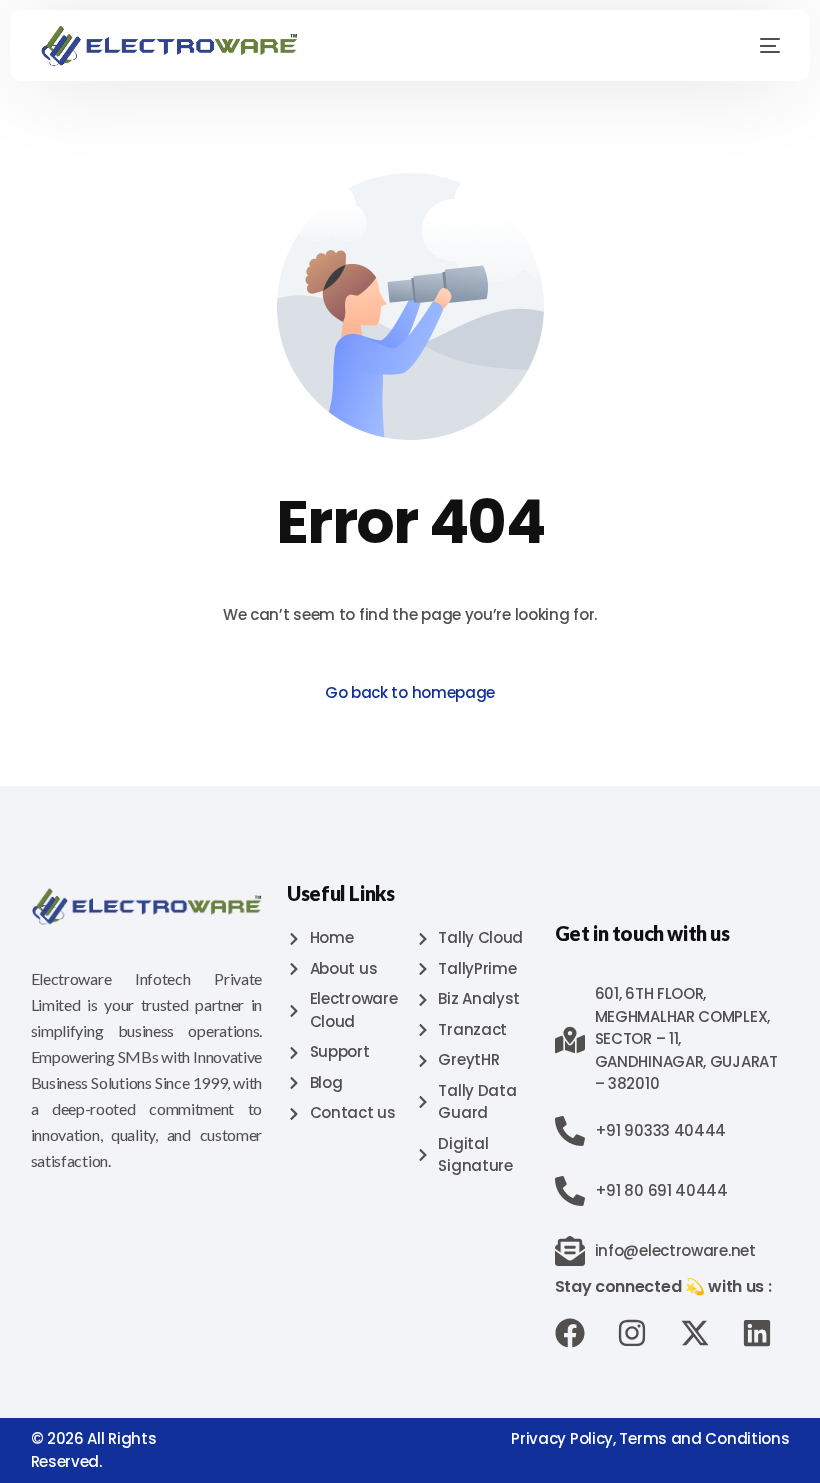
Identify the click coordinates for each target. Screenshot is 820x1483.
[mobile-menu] (755, 46)
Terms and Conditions (704, 1438)
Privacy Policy (562, 1438)
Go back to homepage (410, 692)
